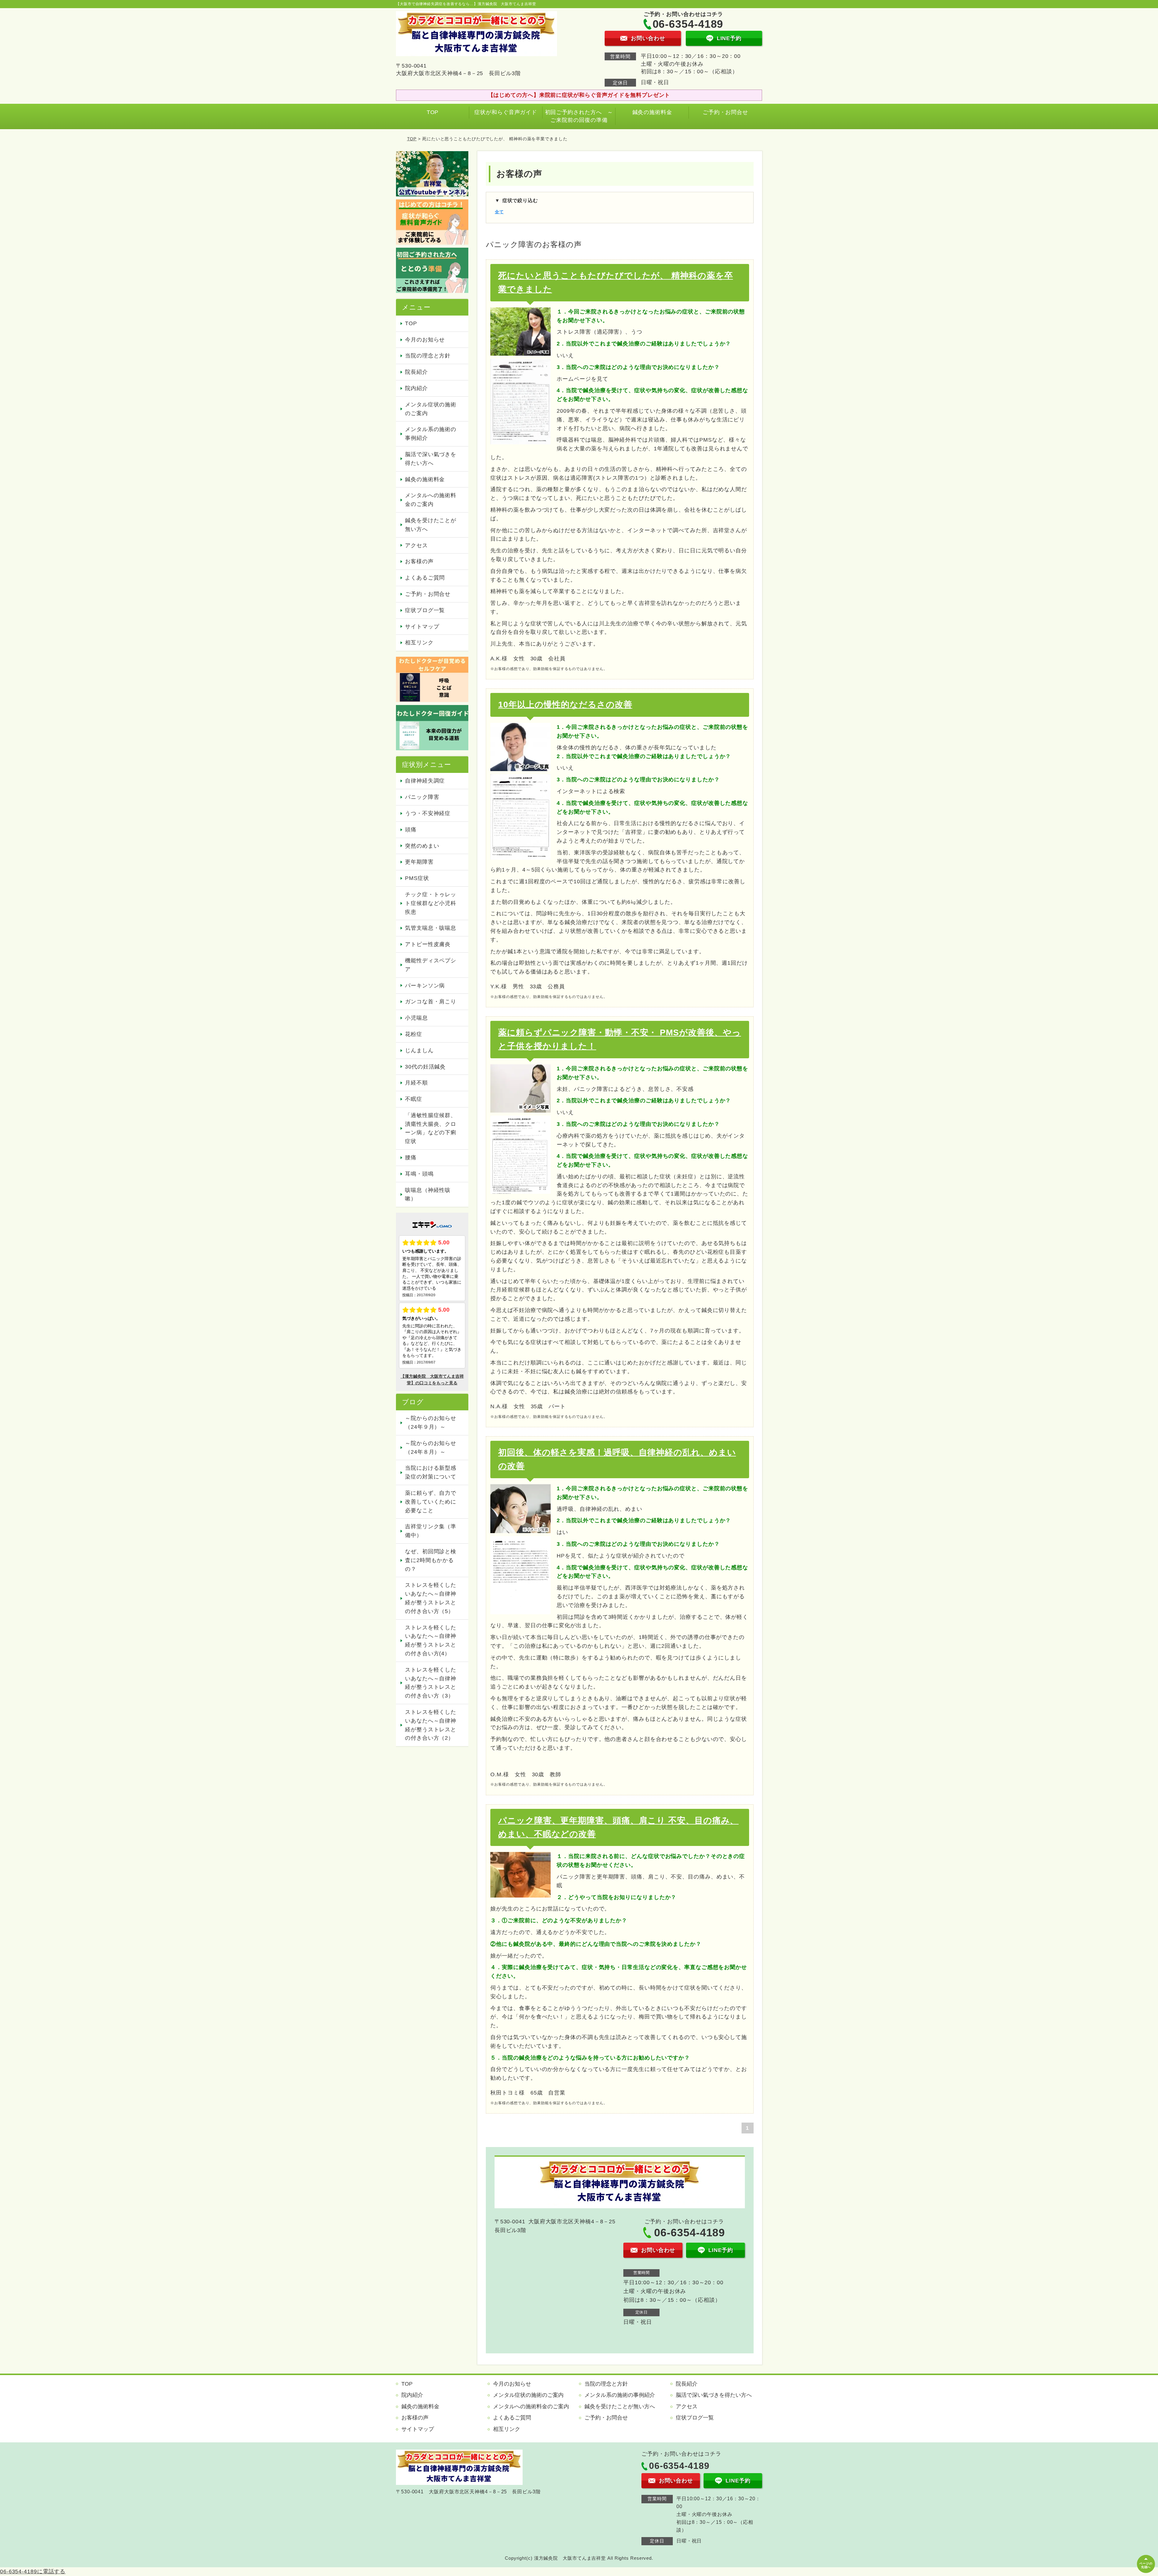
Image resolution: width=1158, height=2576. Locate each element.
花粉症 (414, 1034)
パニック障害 (422, 797)
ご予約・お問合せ (725, 112)
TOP (433, 112)
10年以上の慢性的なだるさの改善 (565, 705)
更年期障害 (419, 862)
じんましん (419, 1050)
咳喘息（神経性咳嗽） (428, 1194)
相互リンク (419, 643)
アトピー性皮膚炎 (428, 944)
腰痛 (411, 1158)
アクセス (416, 545)
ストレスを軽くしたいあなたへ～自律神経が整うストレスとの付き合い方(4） (431, 1641)
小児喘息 (416, 1018)
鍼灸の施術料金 (652, 112)
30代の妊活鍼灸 (425, 1067)
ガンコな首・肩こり (431, 1002)
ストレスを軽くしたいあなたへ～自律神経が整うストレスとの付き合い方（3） (431, 1683)
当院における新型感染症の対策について (431, 1472)
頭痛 (411, 830)
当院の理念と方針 (428, 356)
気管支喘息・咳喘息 (431, 928)
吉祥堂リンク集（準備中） (431, 1531)
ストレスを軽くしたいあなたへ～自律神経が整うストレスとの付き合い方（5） (431, 1598)
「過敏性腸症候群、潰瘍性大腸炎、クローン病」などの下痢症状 (431, 1128)
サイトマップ (422, 627)
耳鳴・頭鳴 (419, 1174)
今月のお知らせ (425, 340)
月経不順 (416, 1083)
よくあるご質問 (425, 578)
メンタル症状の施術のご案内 (431, 409)
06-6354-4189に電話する (33, 2571)
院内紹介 (416, 388)
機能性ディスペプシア (431, 965)
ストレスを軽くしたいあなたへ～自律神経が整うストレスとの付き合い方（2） (431, 1725)
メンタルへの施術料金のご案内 (431, 500)
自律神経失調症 (425, 781)
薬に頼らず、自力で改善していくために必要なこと (431, 1502)
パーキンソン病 (425, 986)
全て (499, 212)
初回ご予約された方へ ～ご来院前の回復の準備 (579, 116)
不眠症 (414, 1099)
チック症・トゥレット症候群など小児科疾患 (431, 903)
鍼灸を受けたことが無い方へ (431, 525)
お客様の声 (419, 561)
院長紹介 (416, 372)
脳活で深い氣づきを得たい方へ (431, 459)
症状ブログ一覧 (425, 610)
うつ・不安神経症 (428, 813)
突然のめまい (422, 846)
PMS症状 (417, 878)
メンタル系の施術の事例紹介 (431, 434)
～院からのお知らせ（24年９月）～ (431, 1423)
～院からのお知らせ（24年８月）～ (431, 1448)
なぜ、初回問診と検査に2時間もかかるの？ (431, 1560)
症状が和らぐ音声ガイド (506, 112)
